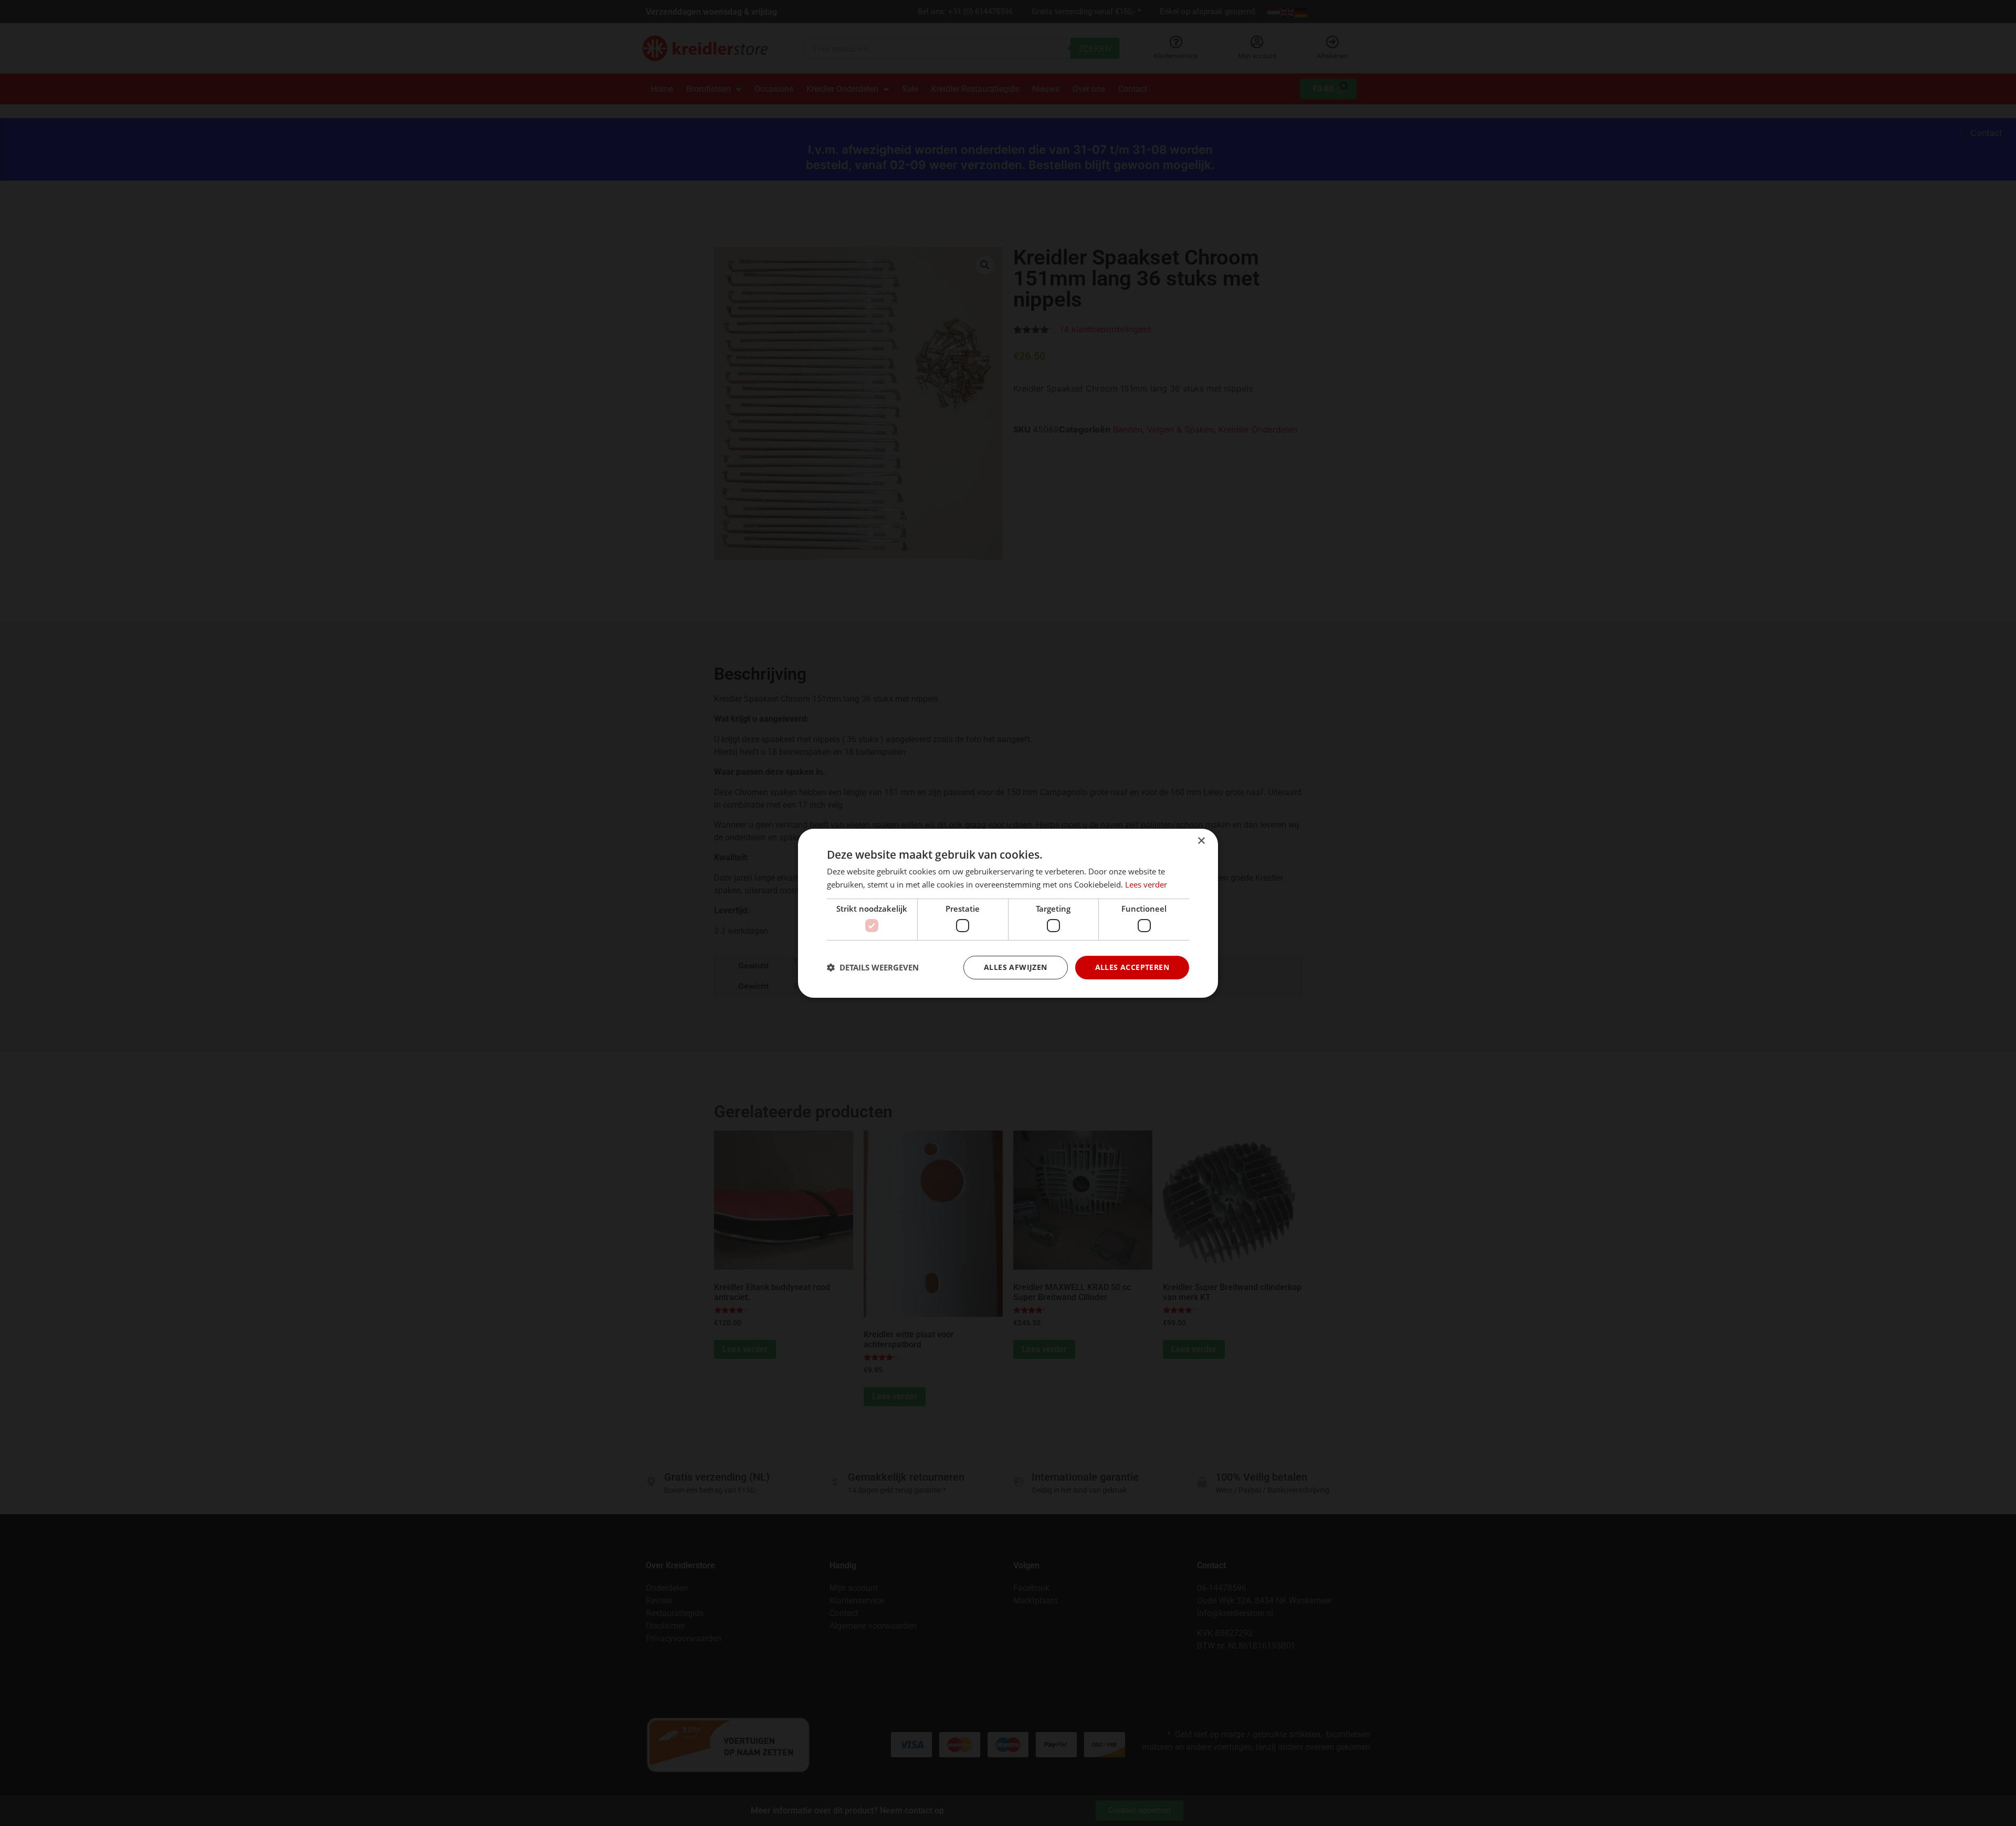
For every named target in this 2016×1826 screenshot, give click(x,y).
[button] (873, 967)
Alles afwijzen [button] (1016, 967)
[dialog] (1008, 913)
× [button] (1201, 841)
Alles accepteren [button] (1132, 967)
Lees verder (1146, 884)
